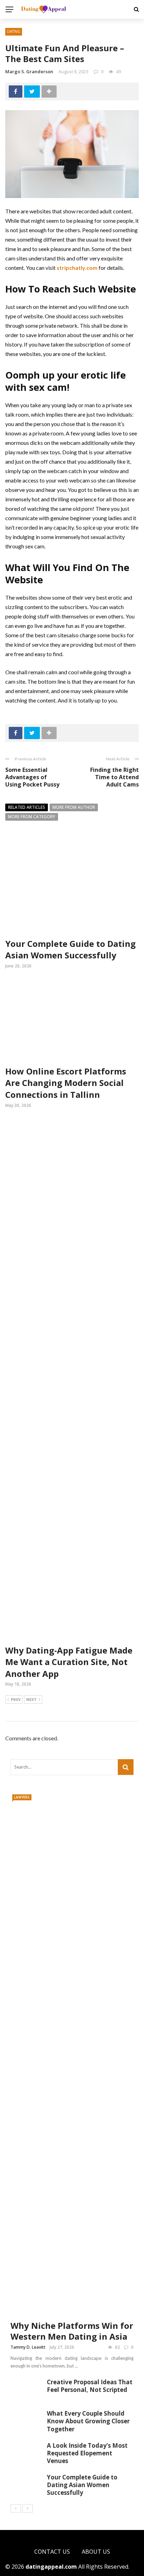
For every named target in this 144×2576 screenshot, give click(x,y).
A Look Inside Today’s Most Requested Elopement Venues (87, 2453)
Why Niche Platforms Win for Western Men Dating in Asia (72, 2331)
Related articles (27, 807)
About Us (96, 2552)
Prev (16, 1699)
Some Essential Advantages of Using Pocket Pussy (32, 777)
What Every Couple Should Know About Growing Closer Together (88, 2421)
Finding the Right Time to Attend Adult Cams (114, 777)
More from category (32, 817)
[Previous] (16, 2508)
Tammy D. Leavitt (28, 2347)
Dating (14, 31)
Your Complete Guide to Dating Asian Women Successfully (70, 949)
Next (31, 1699)
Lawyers (22, 1797)
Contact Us (52, 2552)
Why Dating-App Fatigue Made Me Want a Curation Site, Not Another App (69, 1662)
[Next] (28, 2508)
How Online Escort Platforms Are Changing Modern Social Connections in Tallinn (66, 1083)
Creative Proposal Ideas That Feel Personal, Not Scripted (90, 2386)
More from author (74, 807)
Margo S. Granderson (29, 71)
